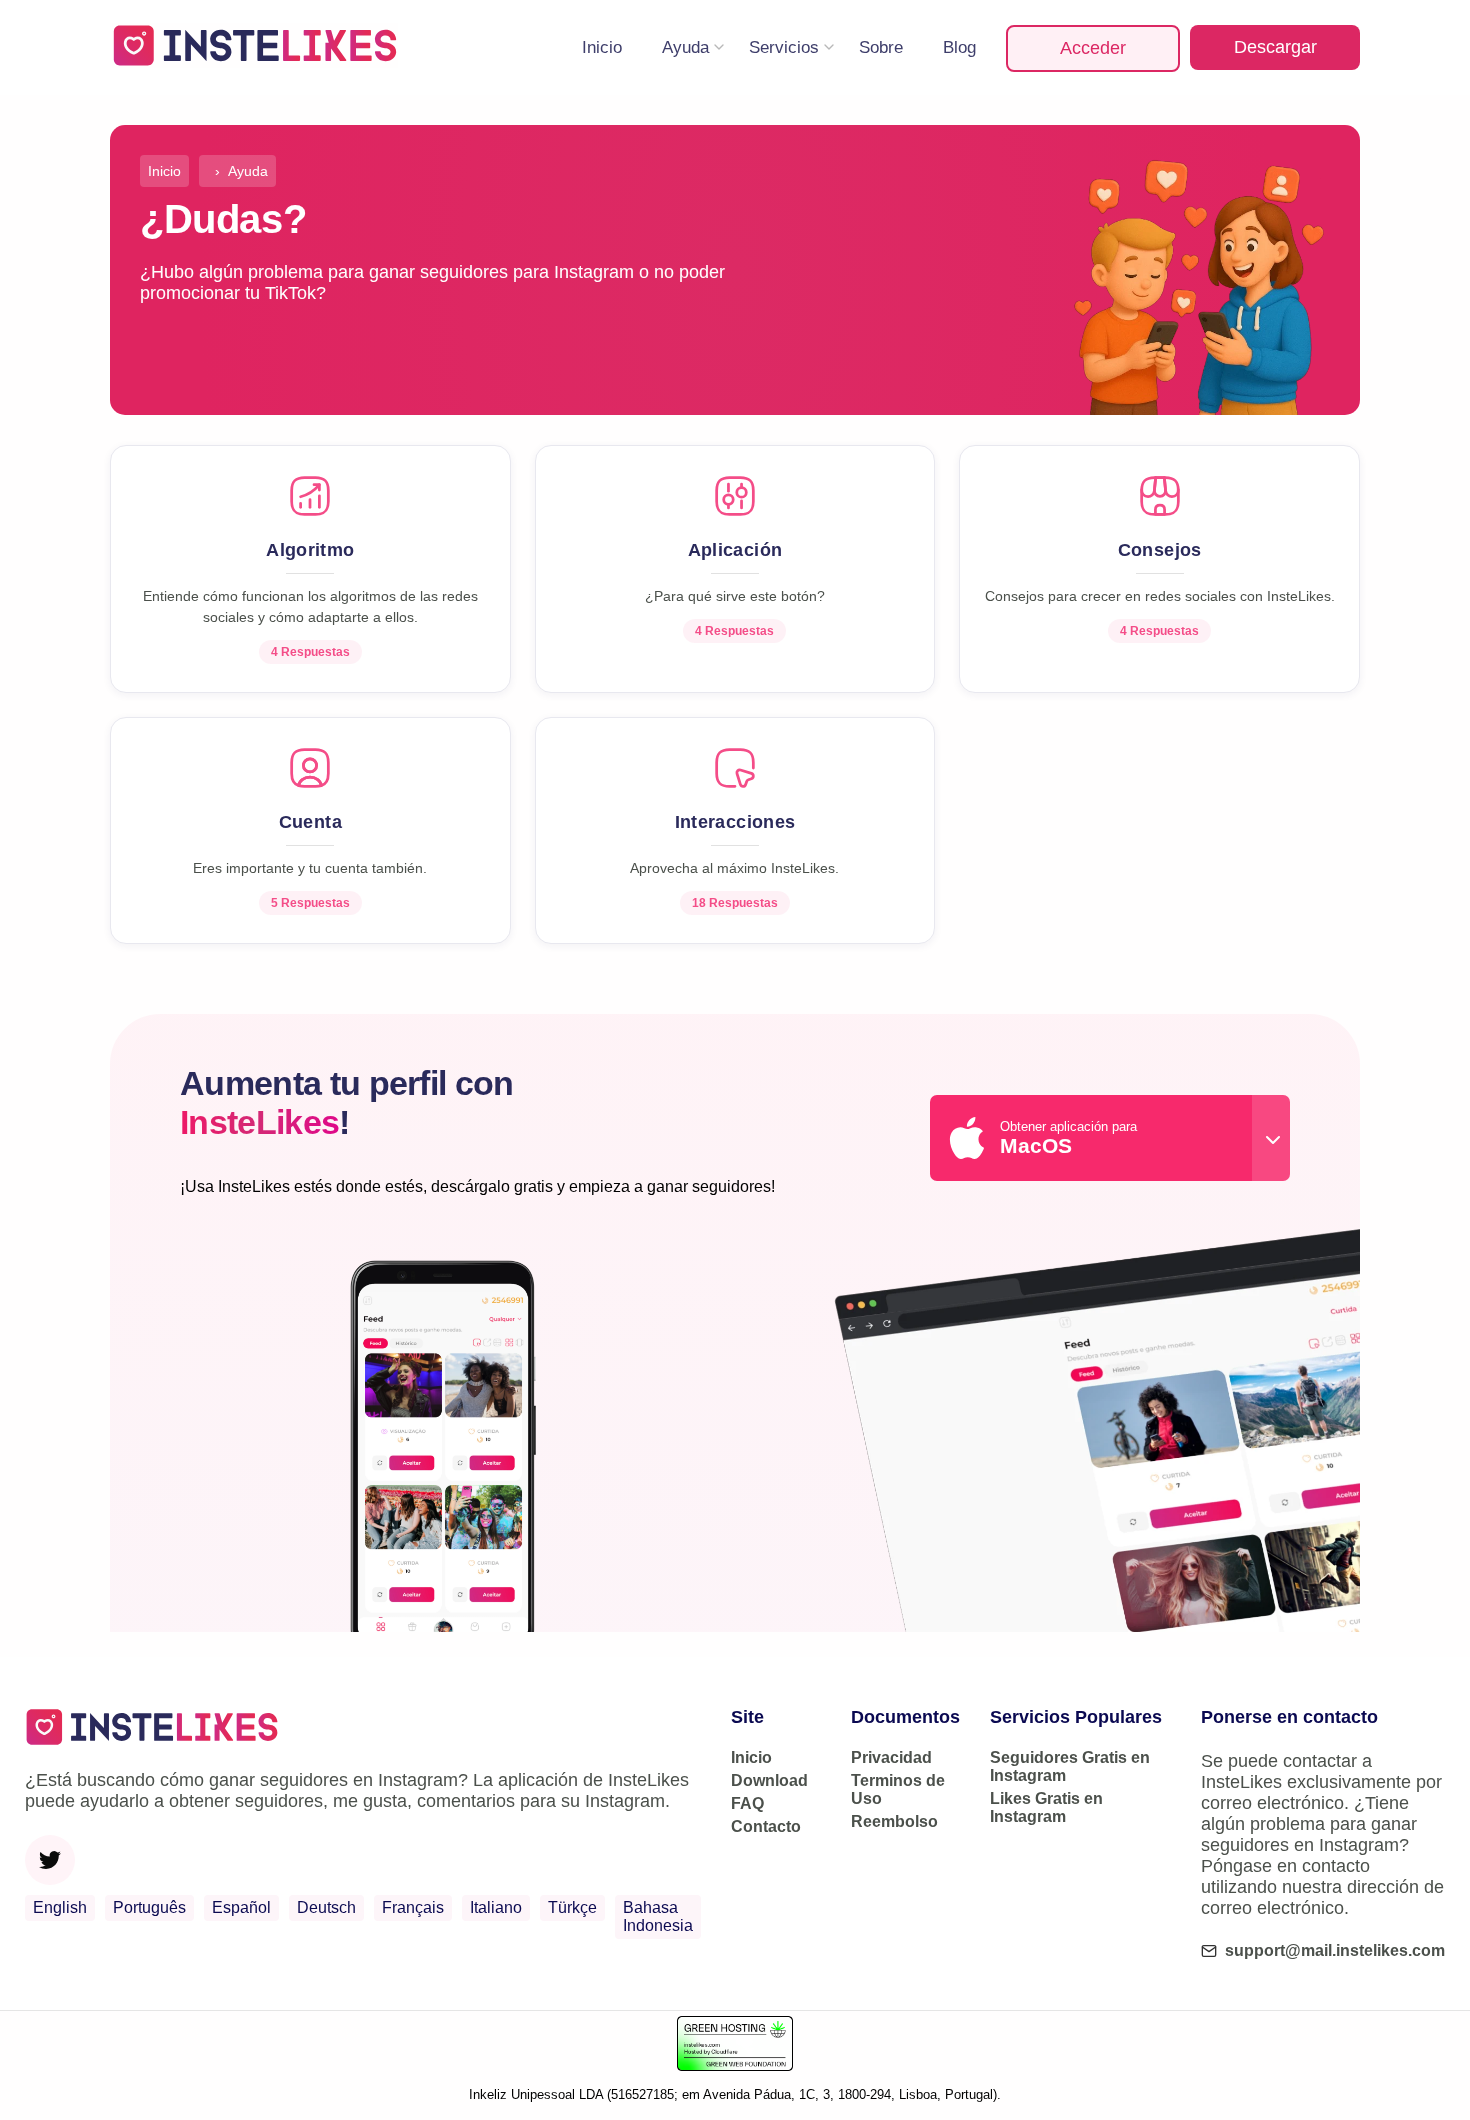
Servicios (784, 47)
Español (241, 1907)
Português (149, 1907)
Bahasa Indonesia (658, 1916)
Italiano (496, 1907)
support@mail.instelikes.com (1335, 1950)
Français (413, 1907)
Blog (959, 47)
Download (769, 1780)
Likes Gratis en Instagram (1046, 1807)
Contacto (766, 1826)
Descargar (1275, 47)
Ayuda (685, 47)
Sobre (881, 47)
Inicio (602, 47)
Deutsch (326, 1907)
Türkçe (572, 1907)
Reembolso (894, 1821)
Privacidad (891, 1757)
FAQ (747, 1803)
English (60, 1907)
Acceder (1093, 48)
